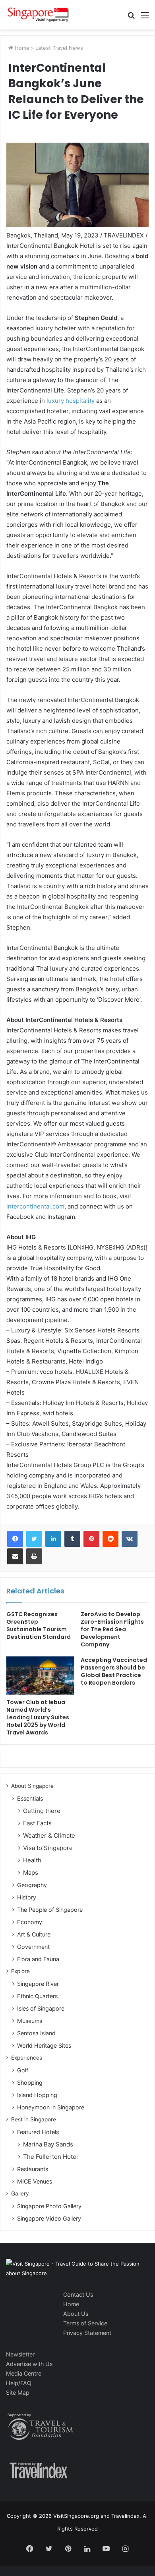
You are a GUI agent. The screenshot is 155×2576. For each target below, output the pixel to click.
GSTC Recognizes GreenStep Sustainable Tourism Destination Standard (39, 1625)
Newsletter (20, 2354)
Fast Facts (37, 1823)
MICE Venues (35, 2181)
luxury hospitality (71, 401)
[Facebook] (15, 1539)
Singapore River (38, 1984)
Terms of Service (85, 2323)
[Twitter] (34, 1539)
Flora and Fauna (38, 1959)
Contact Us (78, 2294)
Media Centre (24, 2373)
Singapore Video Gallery (49, 2218)
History (27, 1897)
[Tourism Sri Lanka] (38, 15)
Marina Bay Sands (48, 2144)
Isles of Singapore (41, 2008)
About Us (76, 2314)
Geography (32, 1885)
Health (32, 1860)
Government (33, 1947)
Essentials (30, 1798)
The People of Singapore (50, 1910)
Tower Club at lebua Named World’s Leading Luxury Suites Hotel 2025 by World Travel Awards (38, 1717)
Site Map (18, 2393)
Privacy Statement (87, 2333)
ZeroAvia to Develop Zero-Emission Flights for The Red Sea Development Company (112, 1629)
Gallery (20, 2193)
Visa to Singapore (48, 1848)
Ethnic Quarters (37, 1996)
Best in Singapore (34, 2119)
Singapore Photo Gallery (49, 2206)
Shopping (30, 2083)
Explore (20, 1971)
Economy (30, 1922)
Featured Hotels (38, 2132)
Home (21, 48)
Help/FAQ (19, 2383)
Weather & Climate (49, 1835)
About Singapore (32, 1786)
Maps (31, 1873)
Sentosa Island (36, 2033)
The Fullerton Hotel (50, 2157)
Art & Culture (34, 1934)
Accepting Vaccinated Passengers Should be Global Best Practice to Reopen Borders (114, 1671)
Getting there (42, 1811)
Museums (30, 2021)
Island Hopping (37, 2095)
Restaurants (33, 2169)
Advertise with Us (29, 2364)
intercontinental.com (35, 1206)
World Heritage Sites (44, 2045)
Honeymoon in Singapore (51, 2107)
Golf (23, 2070)
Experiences (27, 2058)
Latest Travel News (59, 48)
